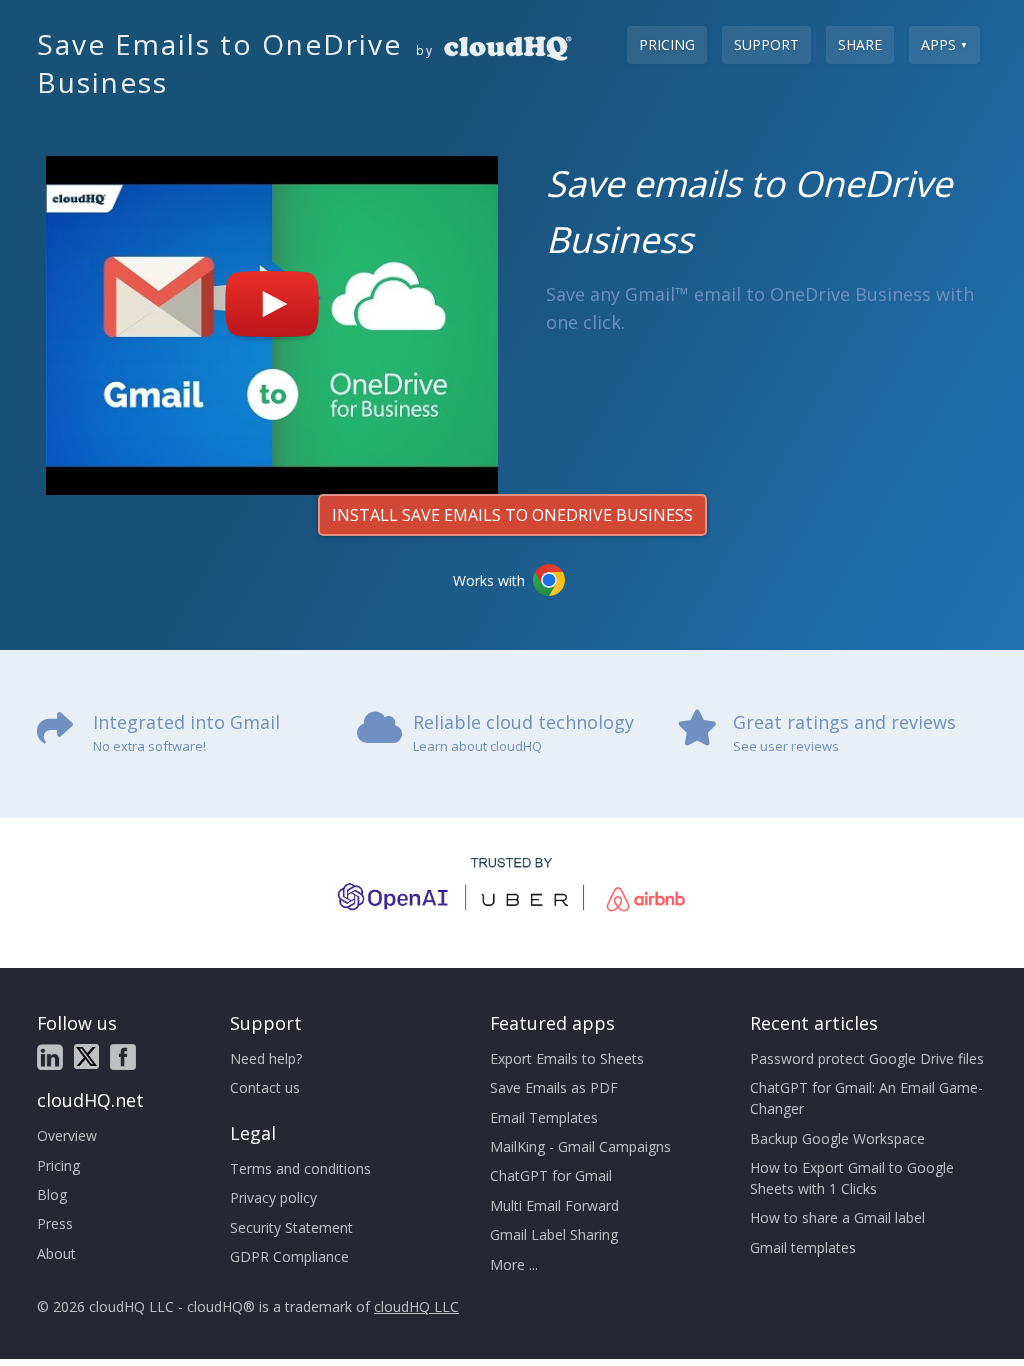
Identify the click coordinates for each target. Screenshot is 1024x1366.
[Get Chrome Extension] (549, 580)
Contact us (265, 1087)
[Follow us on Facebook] (123, 1057)
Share (860, 44)
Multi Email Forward (554, 1205)
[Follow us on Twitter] (86, 1056)
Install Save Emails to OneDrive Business (512, 515)
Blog (52, 1194)
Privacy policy (273, 1197)
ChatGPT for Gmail (551, 1175)
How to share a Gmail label (837, 1217)
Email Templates (544, 1117)
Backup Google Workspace (837, 1138)
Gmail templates (803, 1247)
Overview (67, 1135)
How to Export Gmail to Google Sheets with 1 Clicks (852, 1178)
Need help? (266, 1058)
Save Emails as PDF (554, 1087)
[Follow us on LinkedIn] (50, 1057)
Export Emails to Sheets (567, 1058)
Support (766, 44)
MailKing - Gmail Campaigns (580, 1146)
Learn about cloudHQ (477, 746)
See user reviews (786, 746)
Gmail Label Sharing (554, 1234)
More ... (514, 1264)
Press (55, 1223)
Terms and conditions (300, 1168)
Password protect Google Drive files (867, 1058)
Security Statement (291, 1227)
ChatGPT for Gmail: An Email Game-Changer (866, 1098)
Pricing (667, 44)
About (56, 1253)
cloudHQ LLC (416, 1306)
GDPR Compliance (289, 1256)
